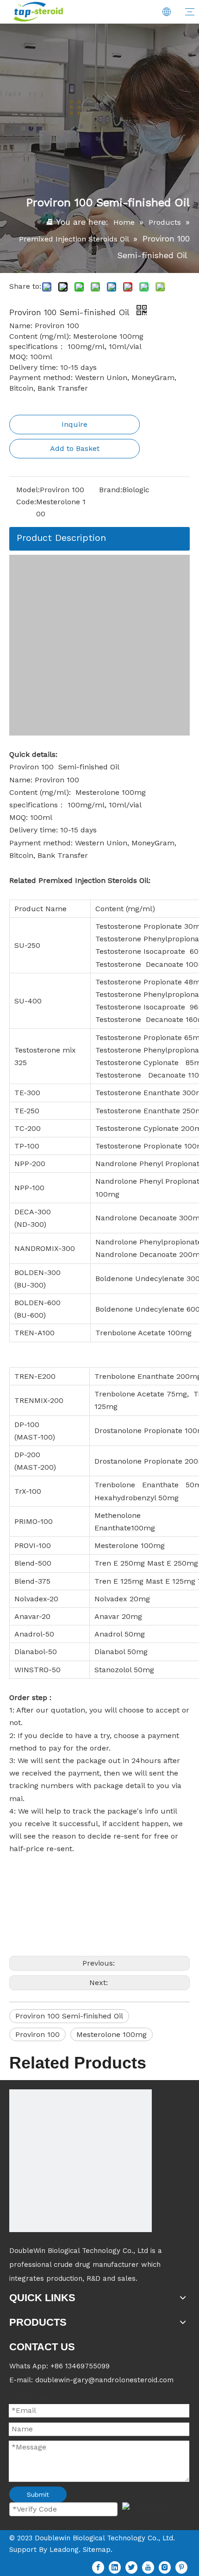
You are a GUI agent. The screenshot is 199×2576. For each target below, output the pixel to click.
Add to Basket (75, 448)
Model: (28, 490)
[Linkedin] (115, 2567)
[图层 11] (81, 2161)
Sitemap (97, 2550)
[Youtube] (148, 2567)
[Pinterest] (181, 2567)
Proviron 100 (37, 2034)
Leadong (64, 2550)
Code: (26, 502)
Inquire (75, 424)
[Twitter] (131, 2567)
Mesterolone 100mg (112, 2034)
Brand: (111, 490)
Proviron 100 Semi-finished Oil (69, 2016)
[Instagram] (165, 2567)
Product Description (61, 538)
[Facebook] (98, 2567)
